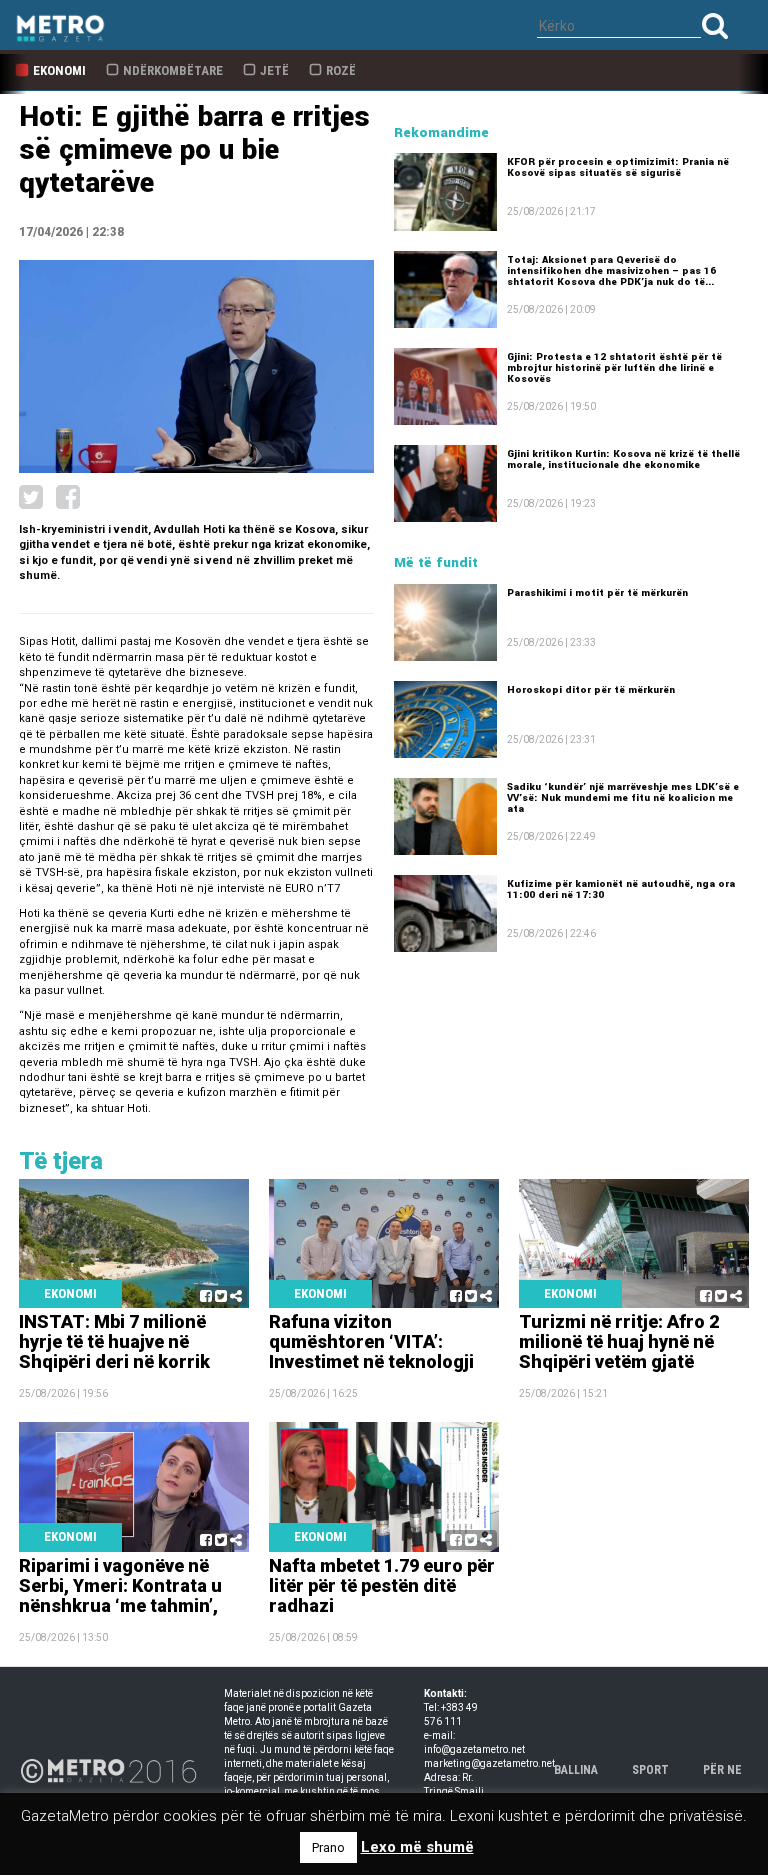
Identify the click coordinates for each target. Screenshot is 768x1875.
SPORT (650, 1770)
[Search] (715, 25)
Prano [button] (328, 1847)
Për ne (722, 1770)
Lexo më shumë (417, 1847)
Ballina (576, 1770)
